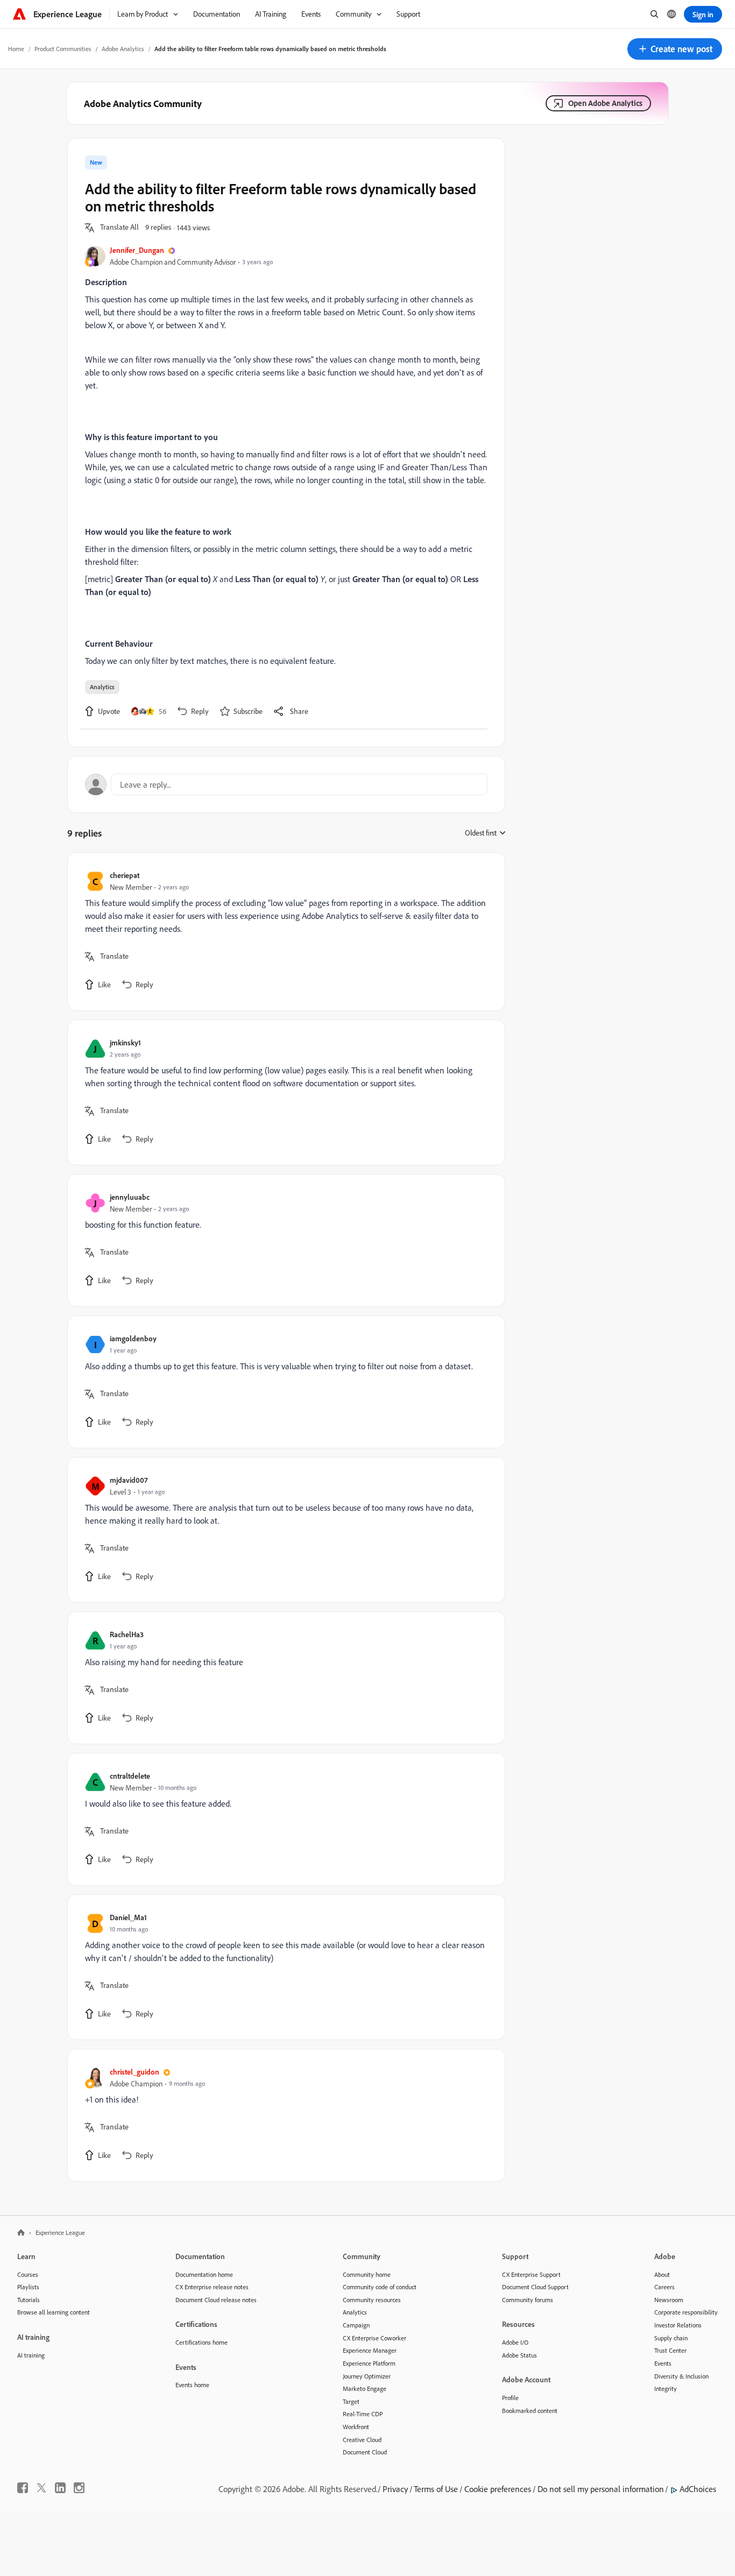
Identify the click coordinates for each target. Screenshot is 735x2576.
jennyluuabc (130, 1197)
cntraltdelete (130, 1776)
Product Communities (63, 49)
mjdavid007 (129, 1480)
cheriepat (125, 875)
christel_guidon (135, 2072)
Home (16, 49)
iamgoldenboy (133, 1338)
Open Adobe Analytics (605, 103)
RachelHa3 (127, 1634)
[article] (284, 932)
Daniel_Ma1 (128, 1917)
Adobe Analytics (123, 49)
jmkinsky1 (125, 1042)
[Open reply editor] (286, 784)
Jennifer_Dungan (137, 250)
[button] (675, 49)
